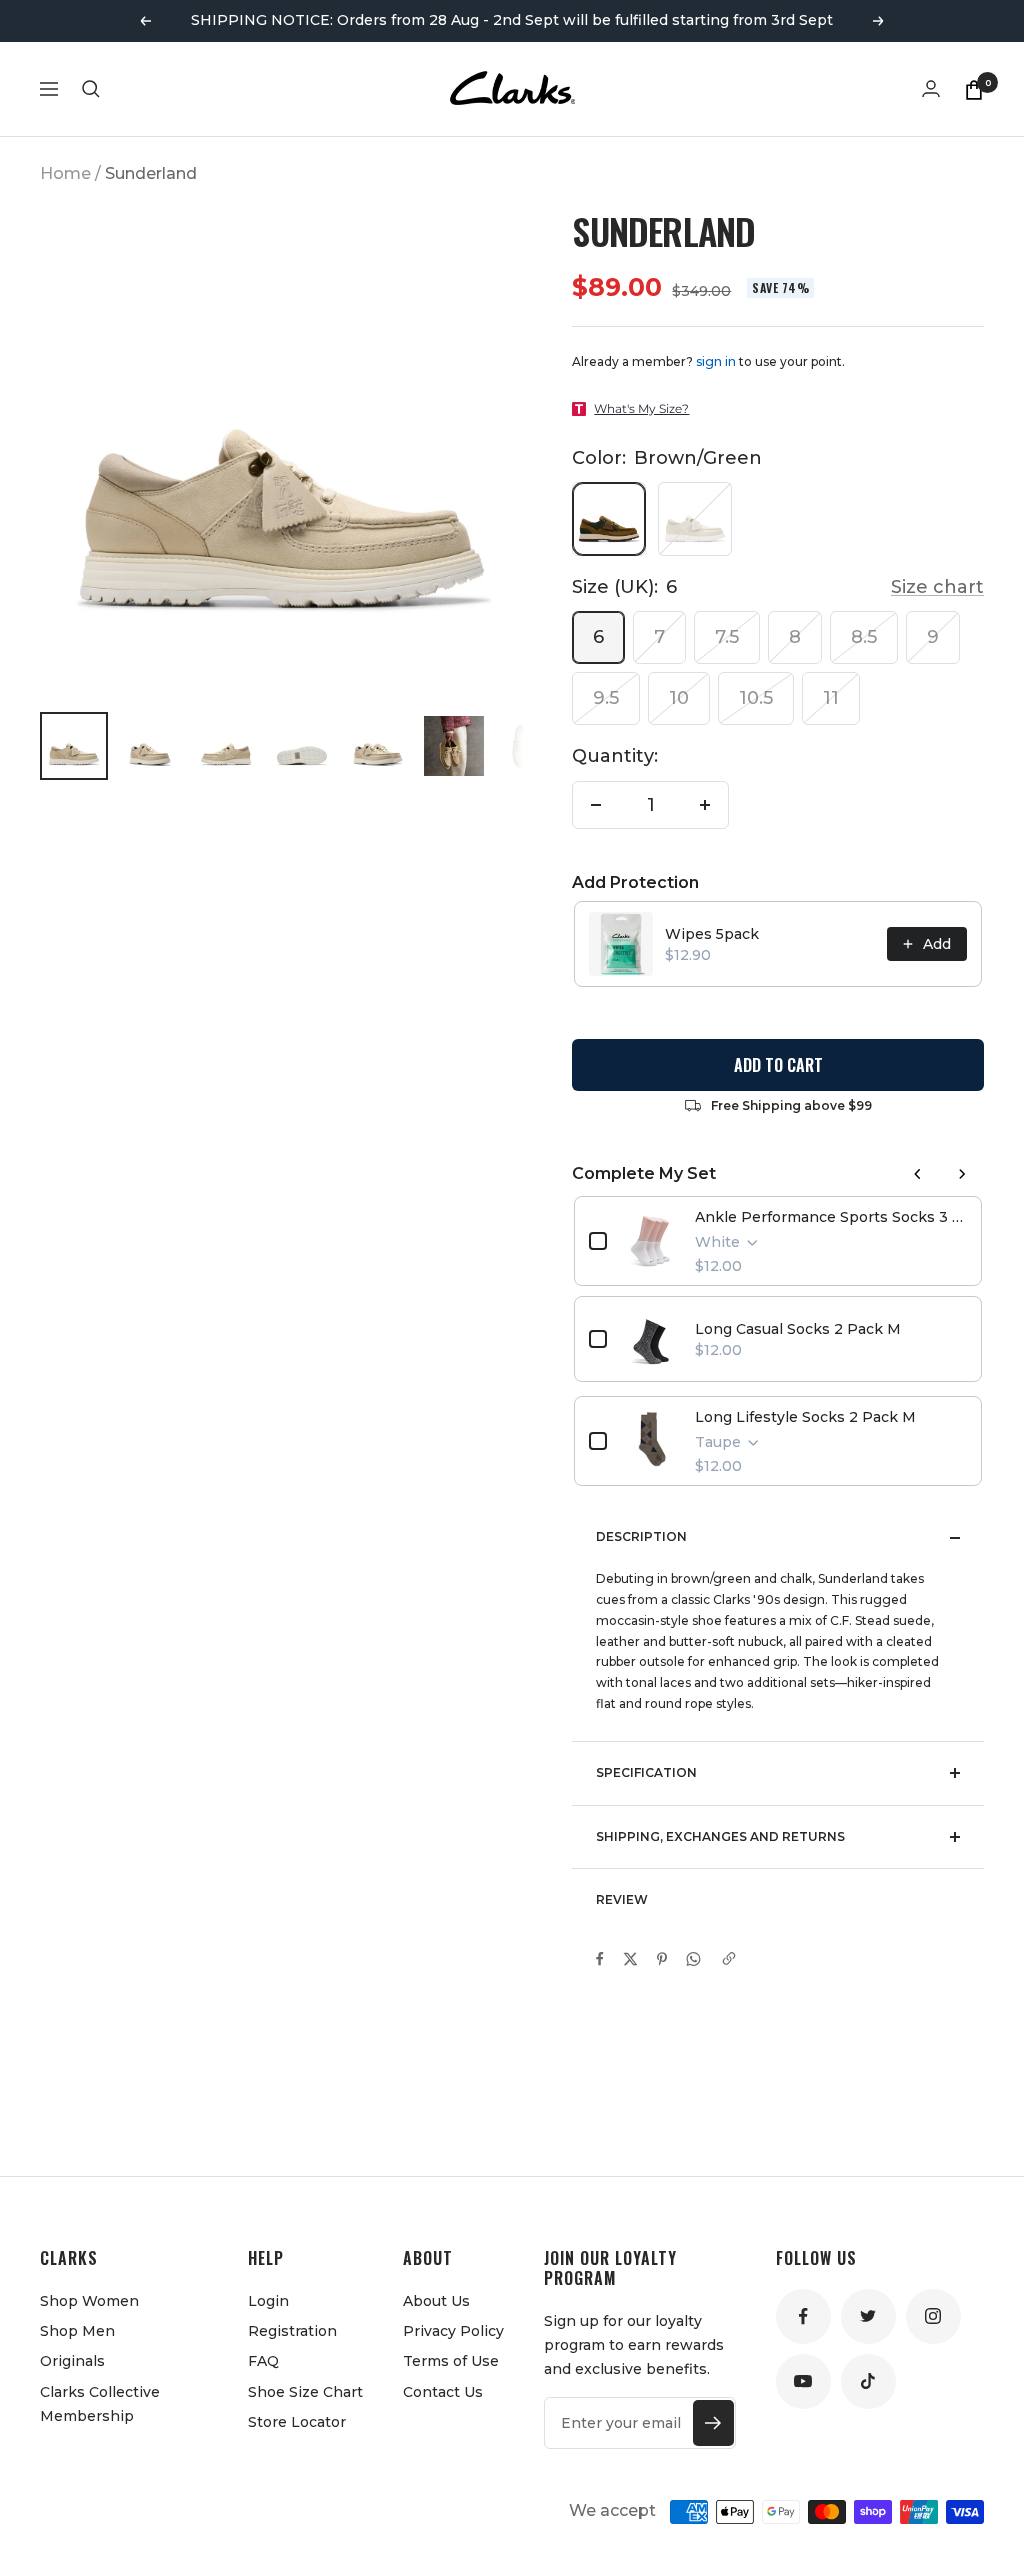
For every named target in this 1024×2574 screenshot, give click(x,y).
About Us (436, 2301)
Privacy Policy (453, 2331)
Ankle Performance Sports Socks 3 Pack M (831, 1217)
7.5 (727, 637)
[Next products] (962, 1174)
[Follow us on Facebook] (803, 2316)
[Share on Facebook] (600, 1959)
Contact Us (443, 2392)
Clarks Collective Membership (100, 2404)
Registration (292, 2331)
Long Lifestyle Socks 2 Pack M (805, 1417)
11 (831, 698)
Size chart (937, 587)
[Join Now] (713, 2423)
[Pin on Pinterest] (662, 1959)
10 (679, 698)
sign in (716, 361)
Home (65, 173)
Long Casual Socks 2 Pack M (798, 1329)
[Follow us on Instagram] (933, 2316)
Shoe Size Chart (305, 2392)
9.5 (606, 698)
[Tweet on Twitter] (630, 1959)
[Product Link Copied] (729, 1959)
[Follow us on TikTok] (868, 2381)
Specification (646, 1772)
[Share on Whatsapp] (693, 1959)
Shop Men (77, 2331)
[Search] (91, 89)
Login (268, 2301)
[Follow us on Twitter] (868, 2316)
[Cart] (974, 89)
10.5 (756, 698)
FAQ (263, 2361)
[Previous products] (918, 1174)
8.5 (864, 637)
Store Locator (297, 2422)
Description (641, 1536)
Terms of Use (451, 2361)
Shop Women (89, 2301)
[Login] (931, 88)
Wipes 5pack (712, 934)
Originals (72, 2361)
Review (622, 1899)
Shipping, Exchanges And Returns (720, 1836)
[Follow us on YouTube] (803, 2381)
